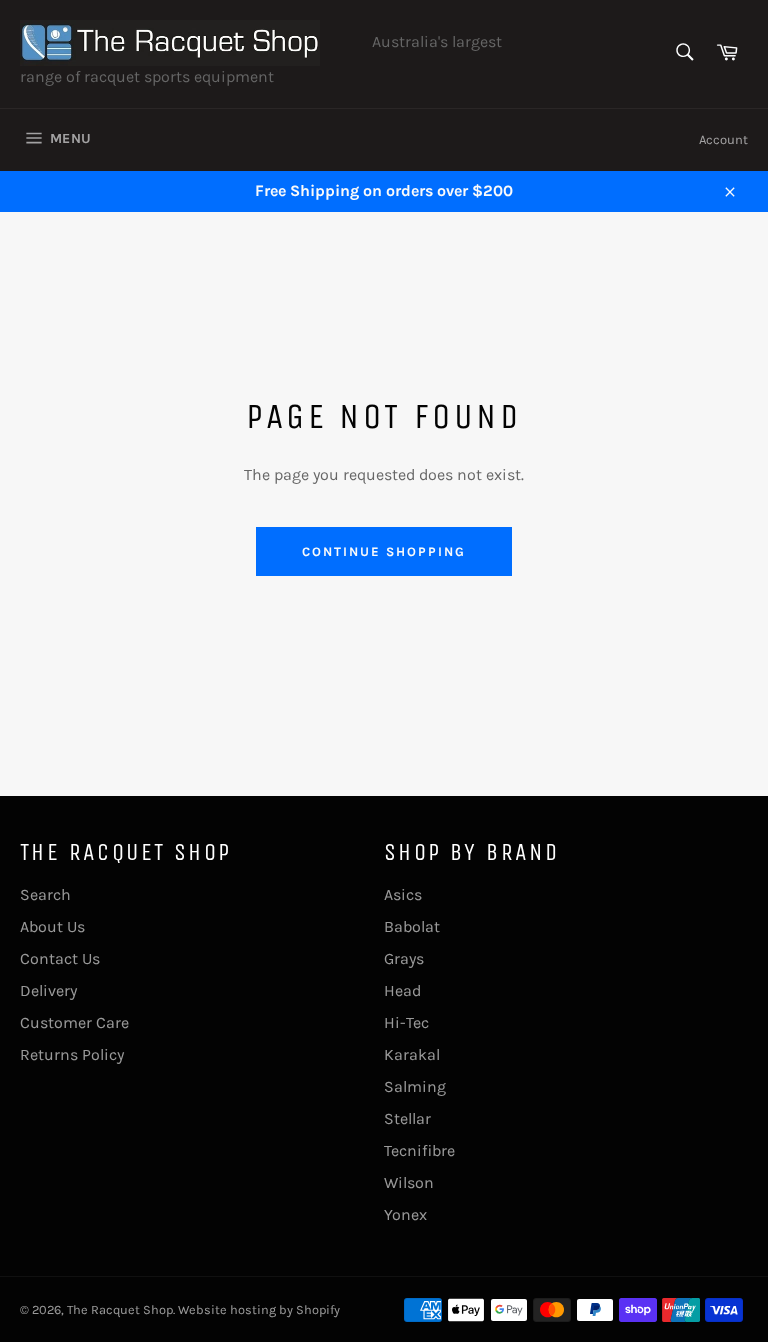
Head (402, 990)
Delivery (48, 990)
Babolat (412, 926)
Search (45, 894)
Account (723, 139)
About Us (52, 926)
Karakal (412, 1054)
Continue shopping (383, 551)
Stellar (407, 1118)
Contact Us (60, 958)
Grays (404, 958)
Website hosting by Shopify (259, 1309)
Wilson (409, 1182)
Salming (415, 1086)
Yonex (405, 1214)
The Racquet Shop (120, 1309)
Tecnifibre (419, 1150)
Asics (403, 894)
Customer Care (74, 1022)
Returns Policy (72, 1054)
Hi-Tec (406, 1022)
